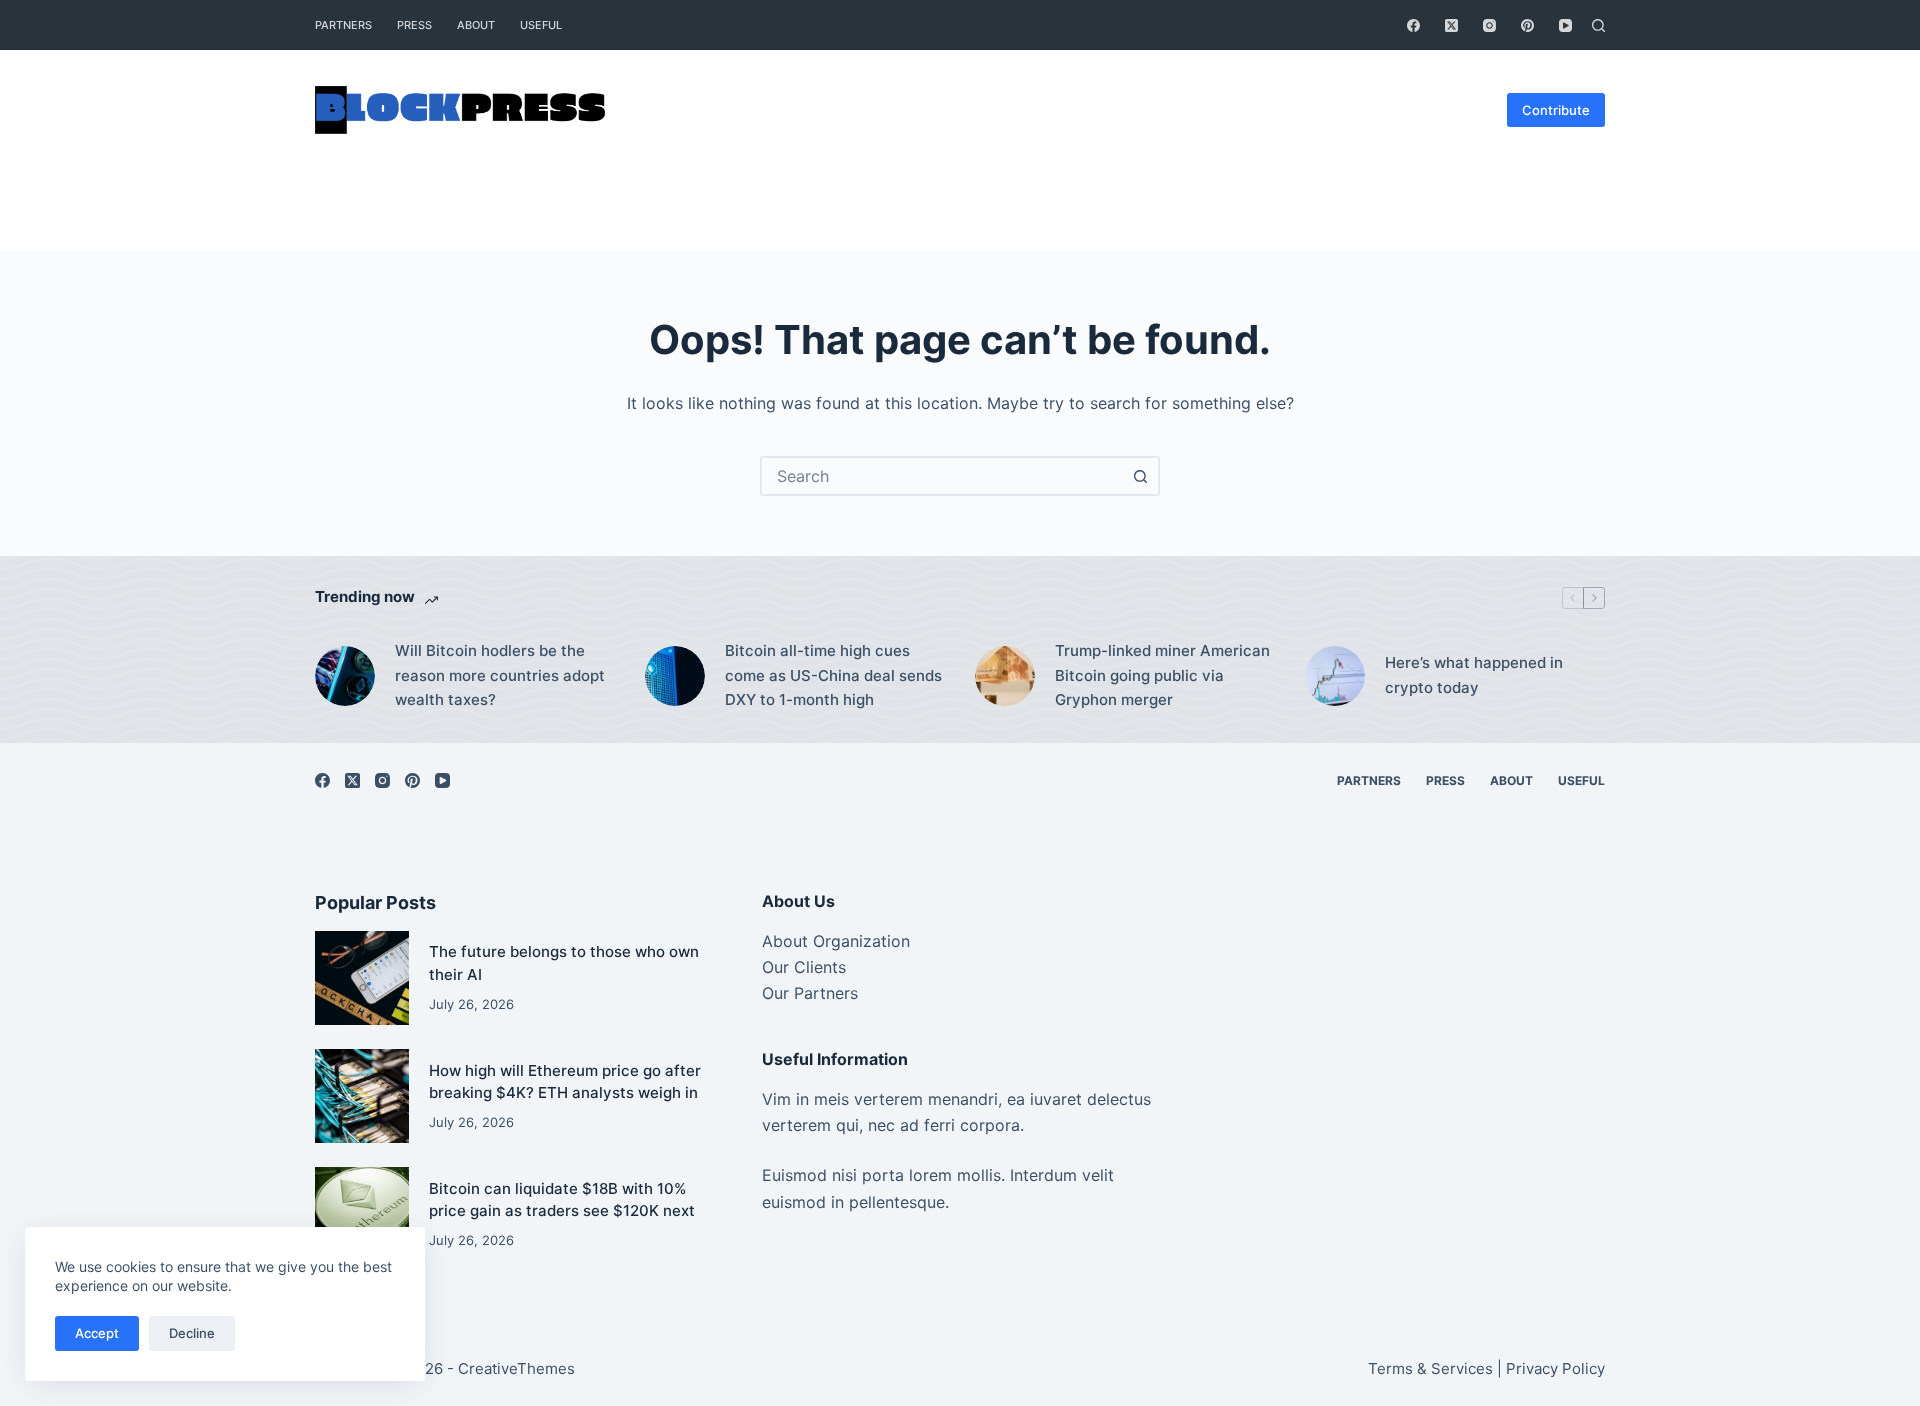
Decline (192, 1333)
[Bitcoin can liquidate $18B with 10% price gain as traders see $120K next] (362, 1214)
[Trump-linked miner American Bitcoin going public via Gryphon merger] (1005, 676)
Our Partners (810, 993)
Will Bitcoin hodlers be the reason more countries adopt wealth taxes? (500, 675)
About (476, 25)
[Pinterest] (1527, 25)
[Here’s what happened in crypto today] (1335, 676)
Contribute (1556, 110)
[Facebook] (1413, 25)
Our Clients (804, 967)
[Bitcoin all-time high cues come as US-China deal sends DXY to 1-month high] (675, 676)
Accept (97, 1333)
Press (414, 25)
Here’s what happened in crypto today (1474, 675)
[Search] (1598, 25)
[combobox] (942, 476)
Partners (343, 25)
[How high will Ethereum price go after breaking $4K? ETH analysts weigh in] (362, 1096)
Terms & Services (1430, 1368)
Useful (541, 25)
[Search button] (1140, 476)
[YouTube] (1565, 25)
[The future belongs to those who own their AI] (362, 978)
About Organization (836, 941)
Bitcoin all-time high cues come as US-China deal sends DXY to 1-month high (833, 675)
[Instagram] (1489, 25)
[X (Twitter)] (1451, 25)
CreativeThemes (516, 1368)
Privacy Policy (1555, 1368)
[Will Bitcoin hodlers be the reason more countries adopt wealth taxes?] (345, 676)
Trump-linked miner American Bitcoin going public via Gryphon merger (1162, 675)
